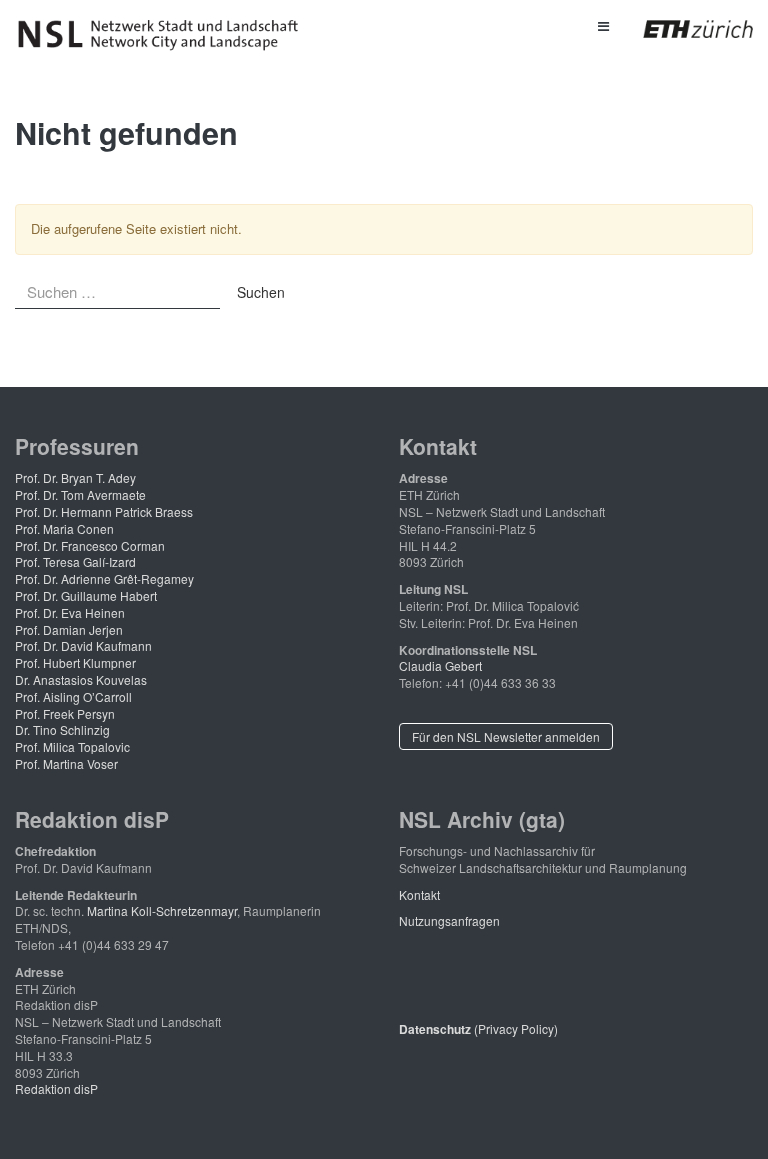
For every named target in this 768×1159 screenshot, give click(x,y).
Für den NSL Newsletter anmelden (506, 736)
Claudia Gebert (440, 665)
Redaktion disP (56, 1088)
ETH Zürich (682, 29)
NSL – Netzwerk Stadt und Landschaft (165, 35)
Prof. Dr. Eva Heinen (70, 612)
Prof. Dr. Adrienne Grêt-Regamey (104, 578)
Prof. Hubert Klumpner (75, 662)
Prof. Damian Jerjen (69, 629)
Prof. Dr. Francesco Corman (90, 545)
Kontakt (419, 894)
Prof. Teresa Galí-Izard (75, 561)
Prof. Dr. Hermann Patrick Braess (104, 511)
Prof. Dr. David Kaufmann (83, 645)
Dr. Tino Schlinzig (62, 729)
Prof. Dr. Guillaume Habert (86, 595)
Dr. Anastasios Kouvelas (81, 679)
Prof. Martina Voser (66, 763)
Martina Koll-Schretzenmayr (162, 910)
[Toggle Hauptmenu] (602, 25)
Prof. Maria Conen (64, 528)
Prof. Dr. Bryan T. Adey (75, 477)
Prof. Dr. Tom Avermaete (80, 494)
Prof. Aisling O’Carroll (73, 696)
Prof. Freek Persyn (65, 713)
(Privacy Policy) (478, 1028)
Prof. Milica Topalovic (72, 746)
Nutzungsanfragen (449, 920)
